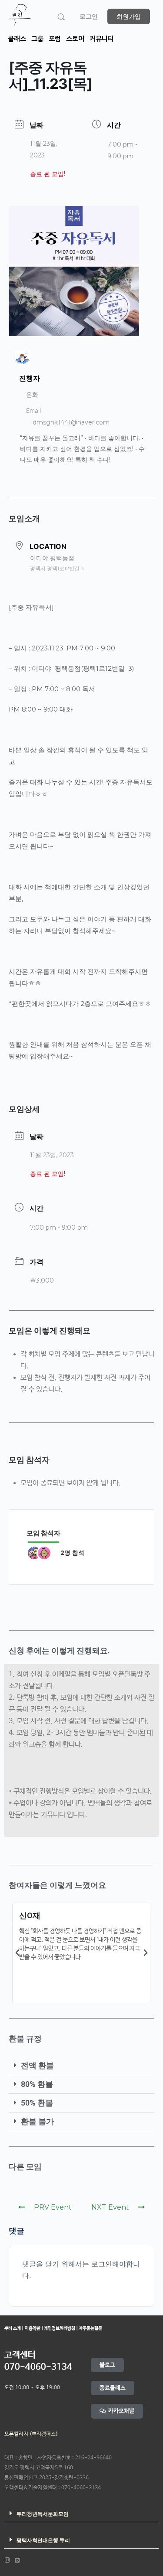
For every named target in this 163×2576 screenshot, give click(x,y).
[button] (17, 1953)
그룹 (37, 39)
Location (48, 546)
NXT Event (110, 2207)
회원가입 (129, 16)
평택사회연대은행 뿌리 (43, 2540)
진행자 (30, 378)
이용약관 (33, 2328)
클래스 (17, 39)
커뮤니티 (102, 39)
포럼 (55, 39)
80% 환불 (37, 2084)
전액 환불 (37, 2065)
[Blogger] (17, 2560)
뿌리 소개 (13, 2328)
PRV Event (53, 2207)
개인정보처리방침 (60, 2328)
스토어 (75, 39)
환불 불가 (37, 2121)
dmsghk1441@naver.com (71, 422)
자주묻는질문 (90, 2328)
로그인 (89, 16)
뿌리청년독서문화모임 (43, 2514)
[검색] (61, 17)
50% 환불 (37, 2103)
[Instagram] (7, 2560)
